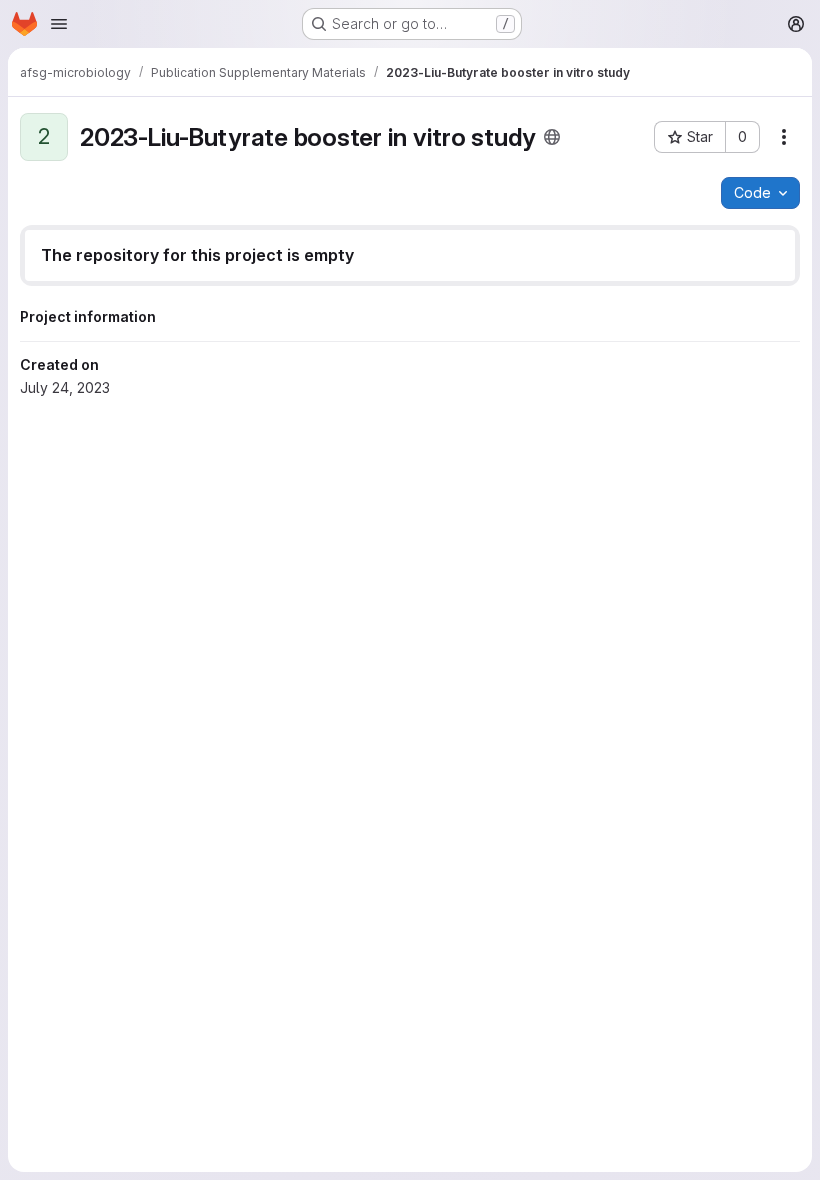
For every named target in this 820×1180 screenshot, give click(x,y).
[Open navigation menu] (59, 24)
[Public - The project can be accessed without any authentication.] (552, 137)
